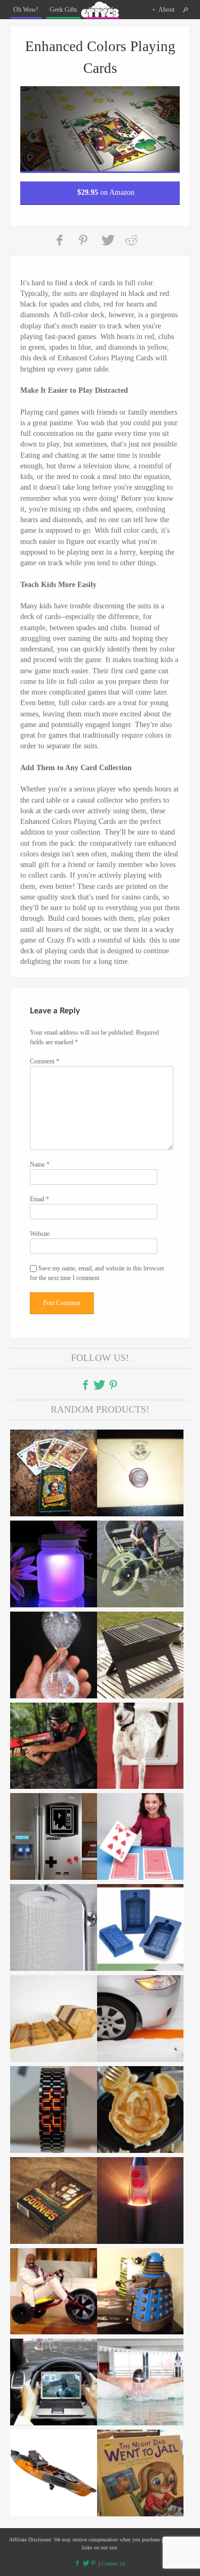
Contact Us (113, 2563)
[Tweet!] (108, 240)
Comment (45, 1061)
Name (40, 1165)
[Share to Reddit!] (131, 240)
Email (39, 1199)
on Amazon (106, 192)
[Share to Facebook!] (60, 240)
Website (40, 1234)
